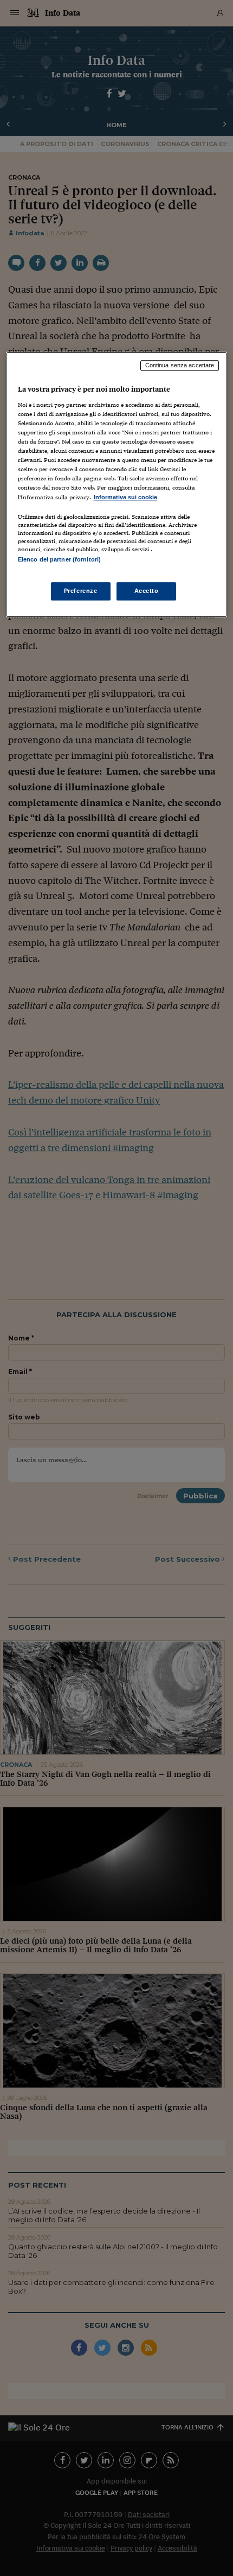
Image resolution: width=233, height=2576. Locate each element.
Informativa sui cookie (125, 497)
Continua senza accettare (180, 366)
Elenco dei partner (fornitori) (59, 559)
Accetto (147, 591)
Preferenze (81, 591)
